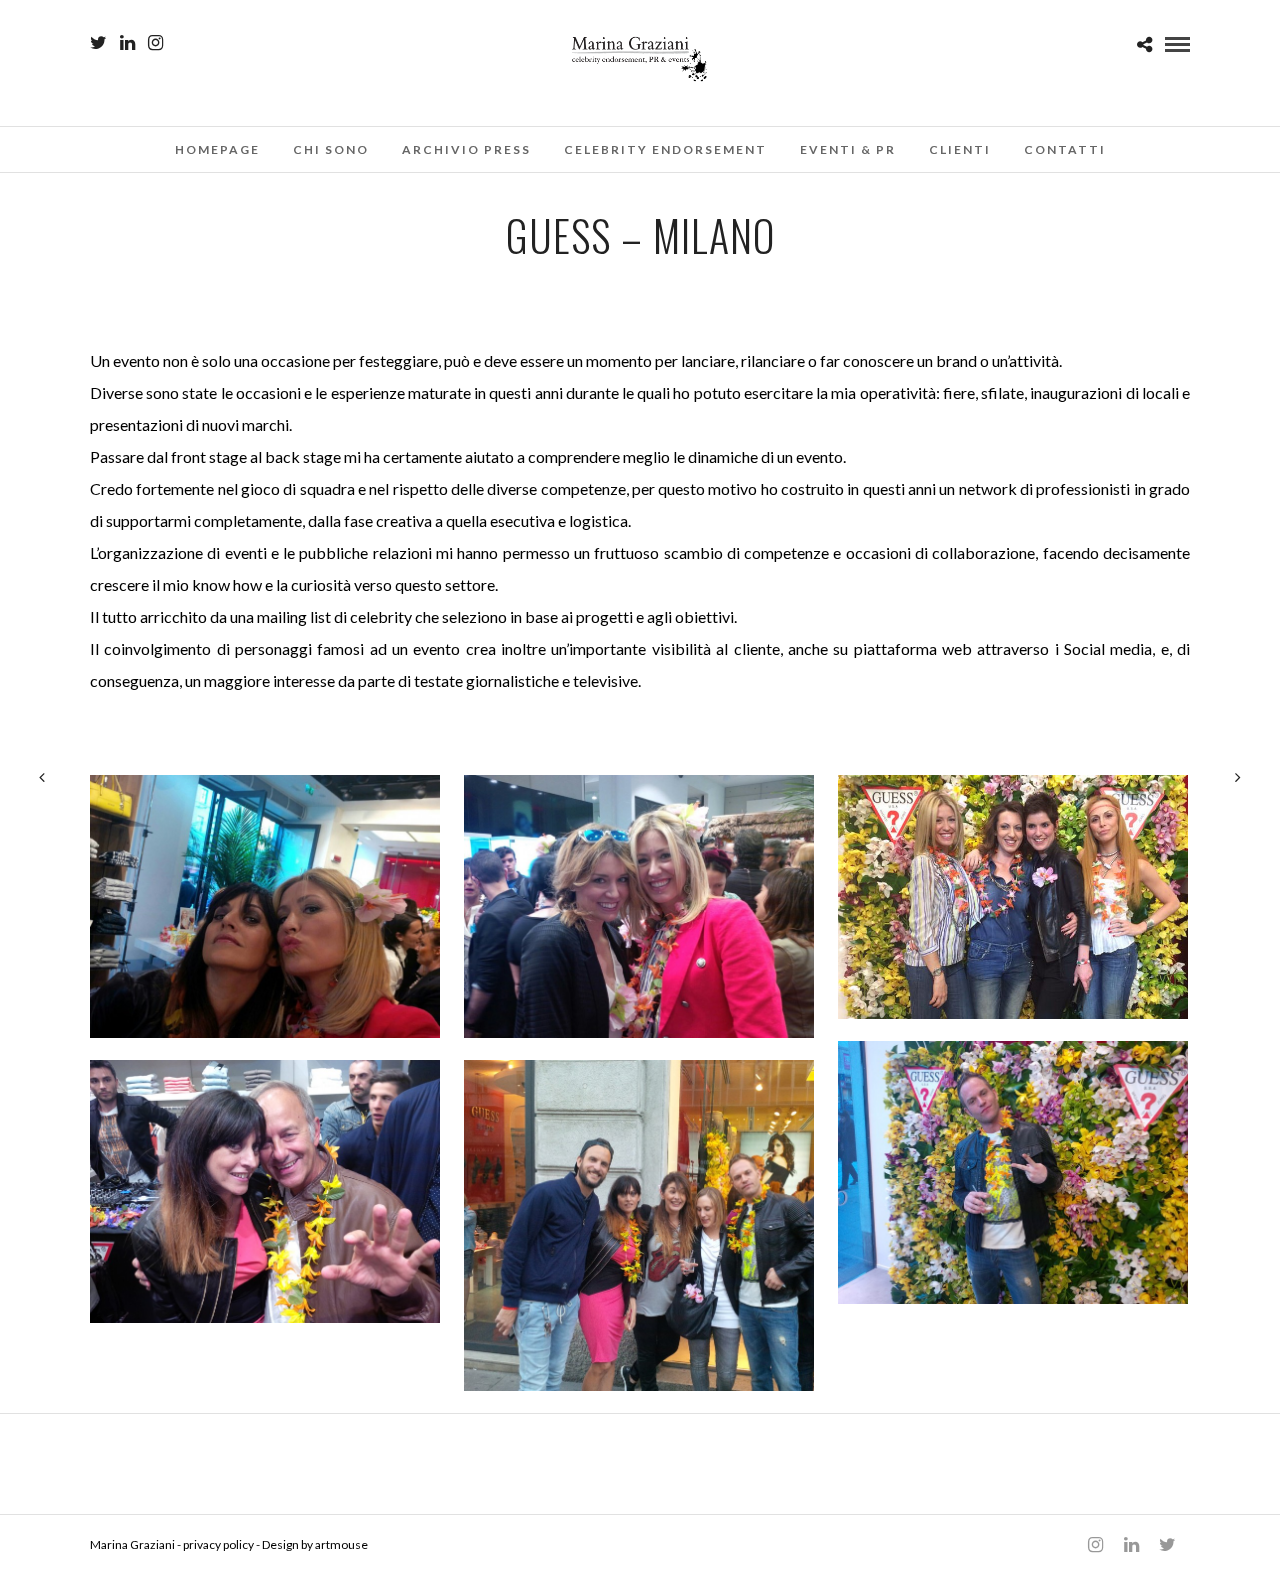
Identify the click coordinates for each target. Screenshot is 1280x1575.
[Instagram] (155, 43)
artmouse (341, 1544)
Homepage (217, 149)
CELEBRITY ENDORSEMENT (665, 149)
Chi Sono (331, 149)
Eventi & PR (848, 149)
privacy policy (218, 1544)
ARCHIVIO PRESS (466, 149)
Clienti (960, 149)
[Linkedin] (127, 43)
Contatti (1065, 149)
